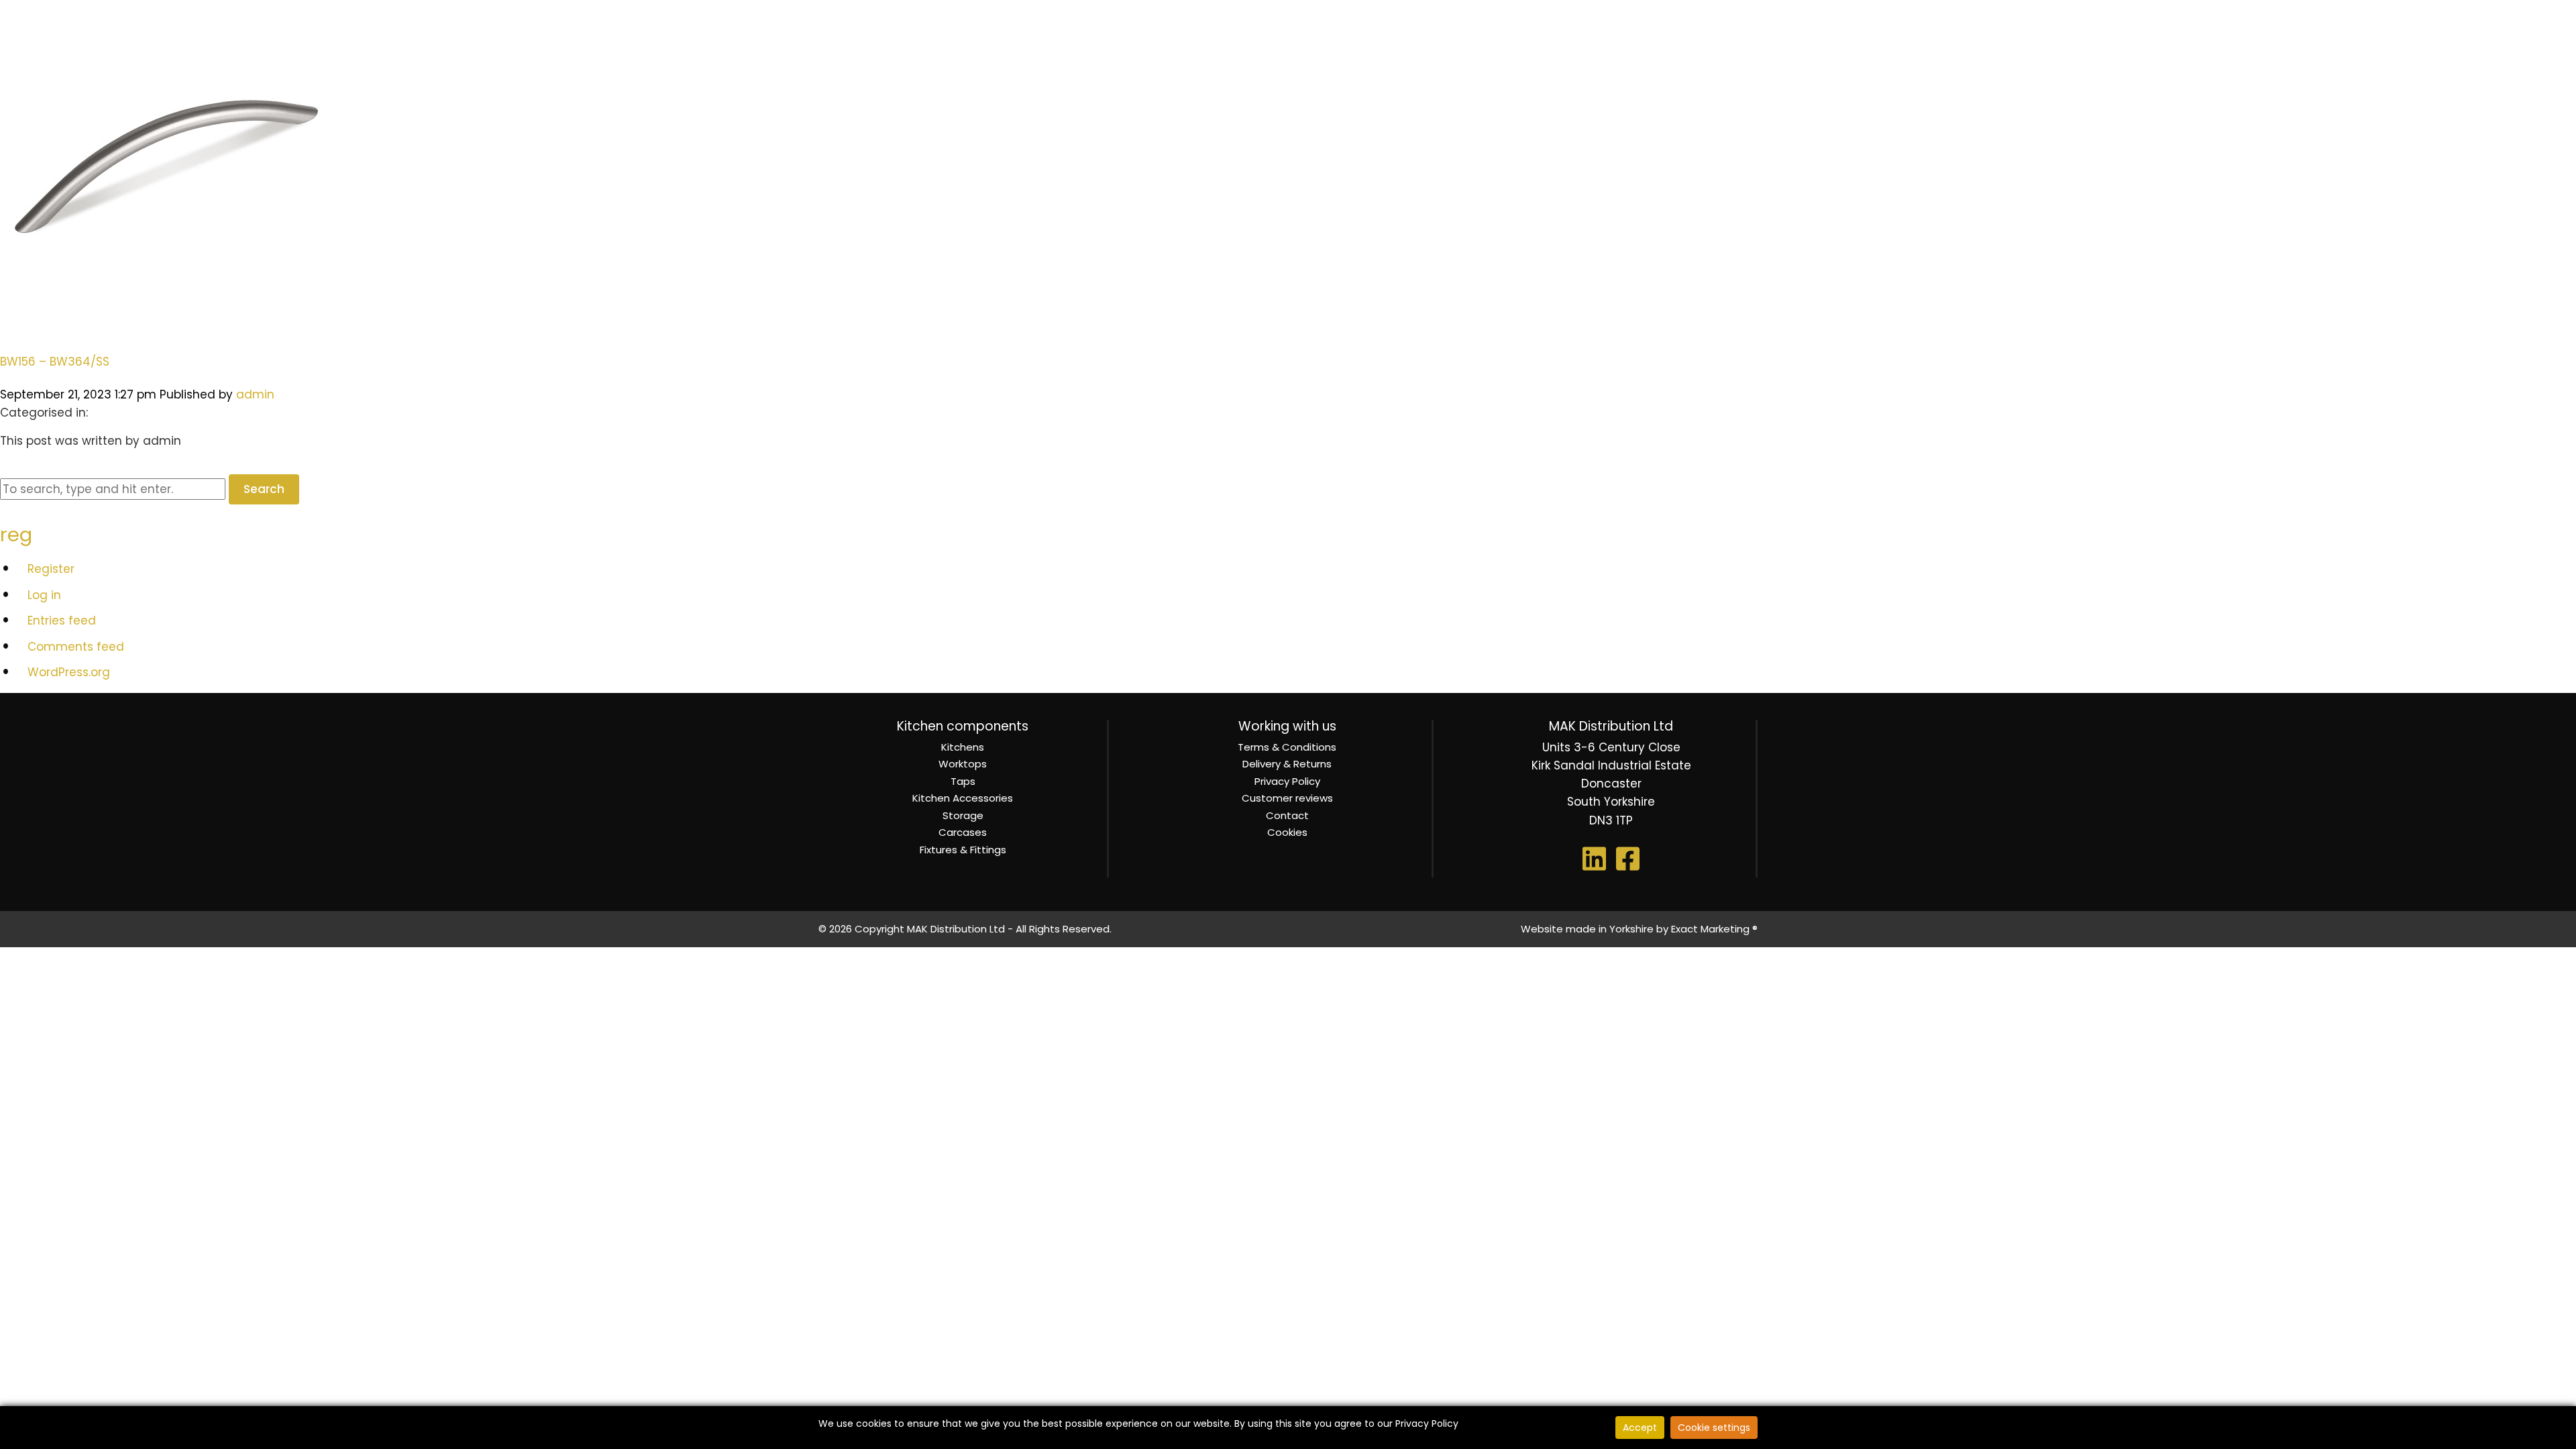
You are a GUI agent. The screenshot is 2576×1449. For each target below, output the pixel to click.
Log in (44, 595)
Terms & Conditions (1287, 747)
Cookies (1287, 832)
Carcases (963, 832)
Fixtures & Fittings (963, 850)
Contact (1287, 815)
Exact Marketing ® (1714, 929)
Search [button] (264, 489)
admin (255, 394)
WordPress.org (69, 672)
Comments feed (76, 647)
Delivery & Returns (1287, 764)
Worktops (963, 764)
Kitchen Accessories (963, 798)
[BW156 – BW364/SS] (168, 326)
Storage (963, 815)
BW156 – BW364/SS (55, 362)
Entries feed (62, 621)
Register (51, 569)
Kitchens (963, 747)
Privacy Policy (1287, 781)
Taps (963, 781)
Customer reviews (1287, 798)
